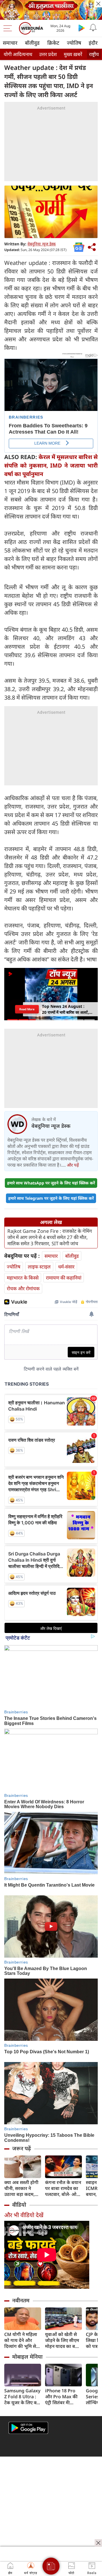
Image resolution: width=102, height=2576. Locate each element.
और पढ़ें (73, 1165)
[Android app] (28, 2428)
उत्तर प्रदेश (48, 54)
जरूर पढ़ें (22, 2148)
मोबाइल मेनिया (27, 2357)
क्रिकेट (53, 43)
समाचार (10, 43)
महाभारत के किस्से (23, 1278)
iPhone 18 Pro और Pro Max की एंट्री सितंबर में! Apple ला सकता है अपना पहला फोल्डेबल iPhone (62, 2397)
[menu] (9, 28)
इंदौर (93, 43)
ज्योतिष (74, 43)
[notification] (93, 28)
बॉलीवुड (32, 43)
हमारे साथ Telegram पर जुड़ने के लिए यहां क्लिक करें (51, 1198)
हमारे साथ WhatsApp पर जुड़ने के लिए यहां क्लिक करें (51, 1183)
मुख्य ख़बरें (73, 54)
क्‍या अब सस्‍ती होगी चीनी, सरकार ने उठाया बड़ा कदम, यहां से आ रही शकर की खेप (22, 2188)
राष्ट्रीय (94, 54)
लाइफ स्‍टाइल (39, 1267)
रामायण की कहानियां (64, 1278)
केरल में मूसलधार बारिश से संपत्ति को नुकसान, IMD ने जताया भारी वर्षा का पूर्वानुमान (51, 465)
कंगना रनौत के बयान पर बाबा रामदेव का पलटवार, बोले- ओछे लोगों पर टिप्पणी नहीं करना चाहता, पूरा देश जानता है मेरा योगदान (63, 2188)
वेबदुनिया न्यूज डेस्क (42, 244)
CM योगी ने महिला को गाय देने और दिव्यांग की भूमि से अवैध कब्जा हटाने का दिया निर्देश (23, 2340)
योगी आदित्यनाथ (18, 54)
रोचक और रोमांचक (23, 1288)
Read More (27, 1009)
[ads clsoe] (98, 2543)
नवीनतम (21, 2300)
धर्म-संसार (66, 1267)
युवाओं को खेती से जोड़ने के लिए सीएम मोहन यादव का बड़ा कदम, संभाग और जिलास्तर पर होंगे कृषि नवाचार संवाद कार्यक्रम (62, 2340)
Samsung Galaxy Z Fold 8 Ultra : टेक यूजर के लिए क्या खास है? (22, 2397)
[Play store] (82, 28)
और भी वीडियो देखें (24, 2215)
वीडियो (19, 2205)
